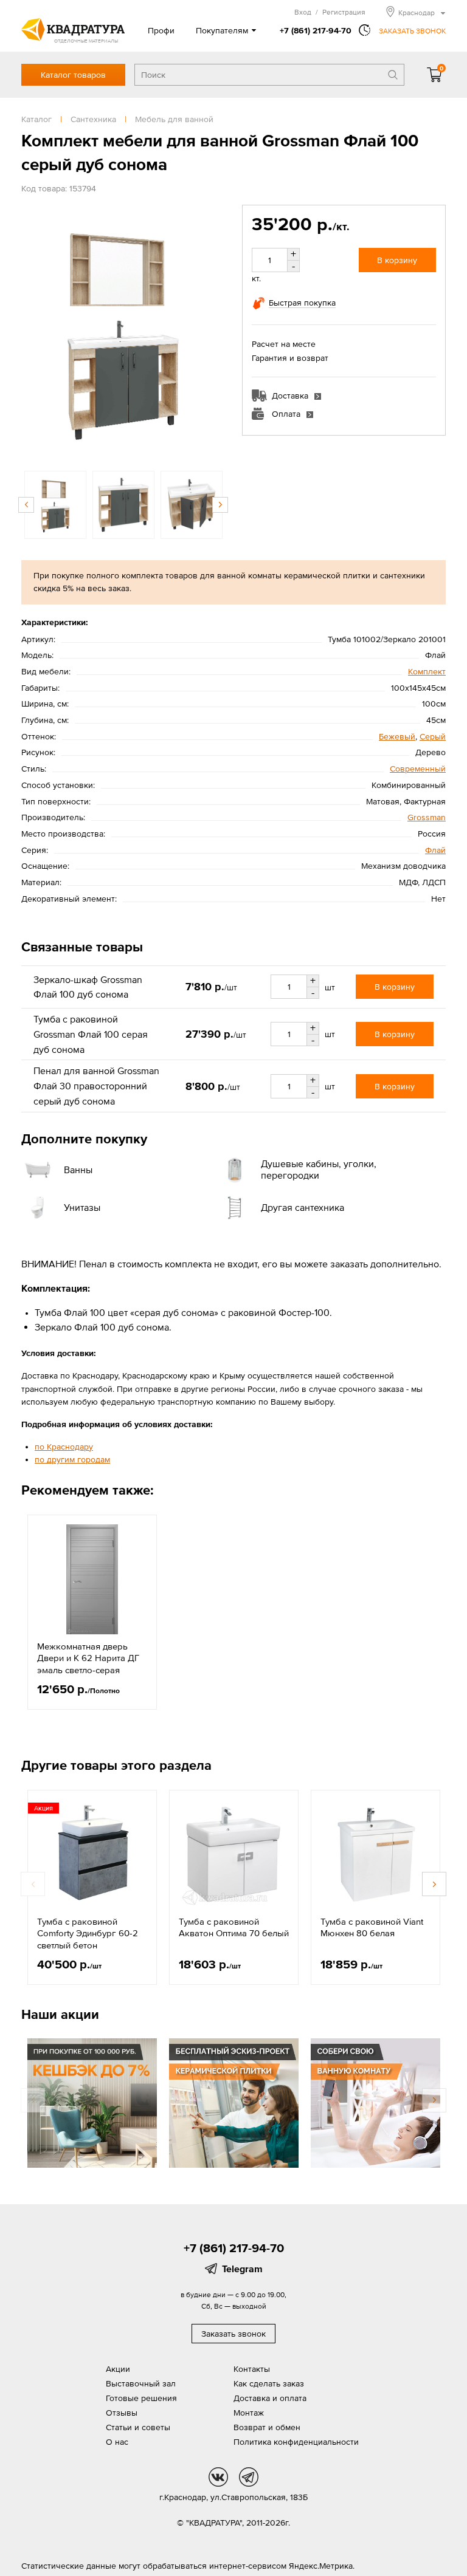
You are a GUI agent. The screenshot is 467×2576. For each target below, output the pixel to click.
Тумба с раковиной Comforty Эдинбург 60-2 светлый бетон (88, 1933)
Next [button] (213, 332)
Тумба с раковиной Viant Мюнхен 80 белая (372, 1927)
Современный (418, 769)
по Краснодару (64, 1447)
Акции (118, 2369)
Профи (161, 30)
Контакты (252, 2369)
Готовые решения (141, 2398)
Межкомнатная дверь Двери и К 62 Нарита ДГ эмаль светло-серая (88, 1658)
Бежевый (397, 736)
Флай (435, 850)
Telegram (242, 2269)
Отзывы (122, 2413)
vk (218, 2477)
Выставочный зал (141, 2383)
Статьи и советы (138, 2427)
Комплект (427, 671)
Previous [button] (33, 332)
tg (249, 2477)
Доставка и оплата (270, 2398)
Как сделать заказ (269, 2383)
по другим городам (72, 1459)
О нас (117, 2442)
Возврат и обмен (267, 2427)
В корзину (397, 260)
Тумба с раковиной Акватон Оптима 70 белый (234, 1927)
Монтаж (249, 2413)
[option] (123, 332)
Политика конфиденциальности (296, 2442)
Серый (433, 736)
